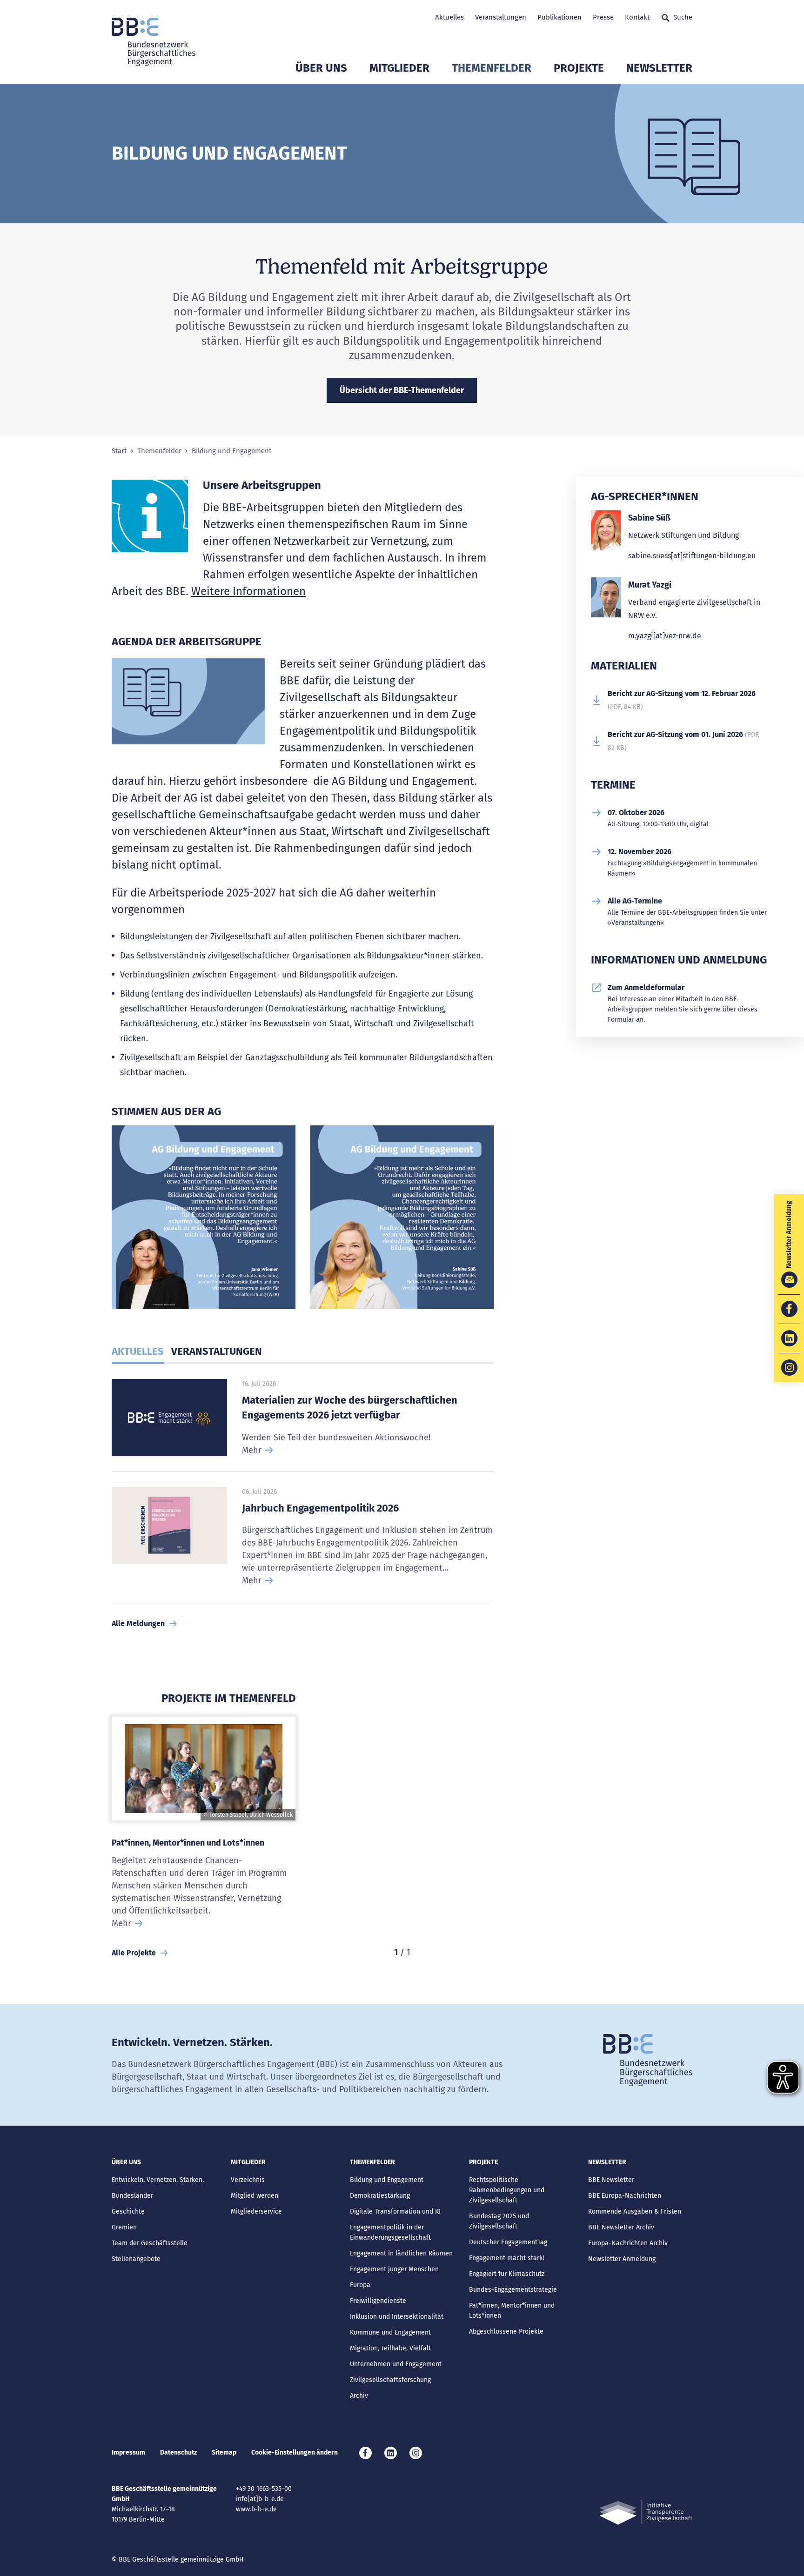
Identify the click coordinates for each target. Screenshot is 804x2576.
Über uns (321, 68)
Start (119, 451)
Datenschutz (178, 2452)
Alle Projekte (134, 1953)
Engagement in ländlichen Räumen (401, 2253)
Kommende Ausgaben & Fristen (635, 2211)
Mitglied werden (255, 2196)
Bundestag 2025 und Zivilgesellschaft (499, 2221)
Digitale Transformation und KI (395, 2211)
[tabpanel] (204, 1221)
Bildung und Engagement (387, 2180)
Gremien (124, 2227)
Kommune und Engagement (390, 2332)
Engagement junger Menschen (394, 2269)
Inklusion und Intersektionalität (397, 2317)
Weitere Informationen (248, 591)
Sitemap (224, 2452)
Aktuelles (449, 17)
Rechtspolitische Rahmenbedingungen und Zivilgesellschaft (507, 2190)
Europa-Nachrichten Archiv (628, 2243)
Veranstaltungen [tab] (217, 1351)
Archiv (359, 2396)
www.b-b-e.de (256, 2509)
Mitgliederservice (256, 2211)
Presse (603, 17)
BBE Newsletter (611, 2180)
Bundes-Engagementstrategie (513, 2290)
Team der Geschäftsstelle (150, 2243)
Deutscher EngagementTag (508, 2242)
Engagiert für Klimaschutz (507, 2274)
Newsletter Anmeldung (622, 2259)
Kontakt (637, 17)
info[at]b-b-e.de (260, 2499)
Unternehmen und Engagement (396, 2364)
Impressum (128, 2452)
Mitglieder (399, 68)
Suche (683, 17)
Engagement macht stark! (506, 2258)
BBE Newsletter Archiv (621, 2227)
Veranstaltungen (501, 17)
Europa (360, 2285)
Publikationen (559, 17)
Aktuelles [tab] (138, 1351)
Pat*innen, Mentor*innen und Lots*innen (188, 1843)
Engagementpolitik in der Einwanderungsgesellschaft (390, 2232)
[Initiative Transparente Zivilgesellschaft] (646, 2512)
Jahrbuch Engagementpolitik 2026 (320, 1508)
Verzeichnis (248, 2180)
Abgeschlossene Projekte (506, 2332)
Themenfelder (492, 68)
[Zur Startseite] (154, 42)
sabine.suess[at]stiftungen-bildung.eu (692, 556)
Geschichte (128, 2211)
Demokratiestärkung (380, 2196)
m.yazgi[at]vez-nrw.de (665, 636)
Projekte (579, 68)
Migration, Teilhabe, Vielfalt (390, 2348)
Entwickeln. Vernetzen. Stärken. (158, 2180)
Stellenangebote (136, 2259)
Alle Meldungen (138, 1623)
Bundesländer (132, 2196)
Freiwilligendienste (378, 2301)
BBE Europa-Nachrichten (625, 2196)
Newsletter (659, 68)
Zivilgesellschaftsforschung (390, 2380)
